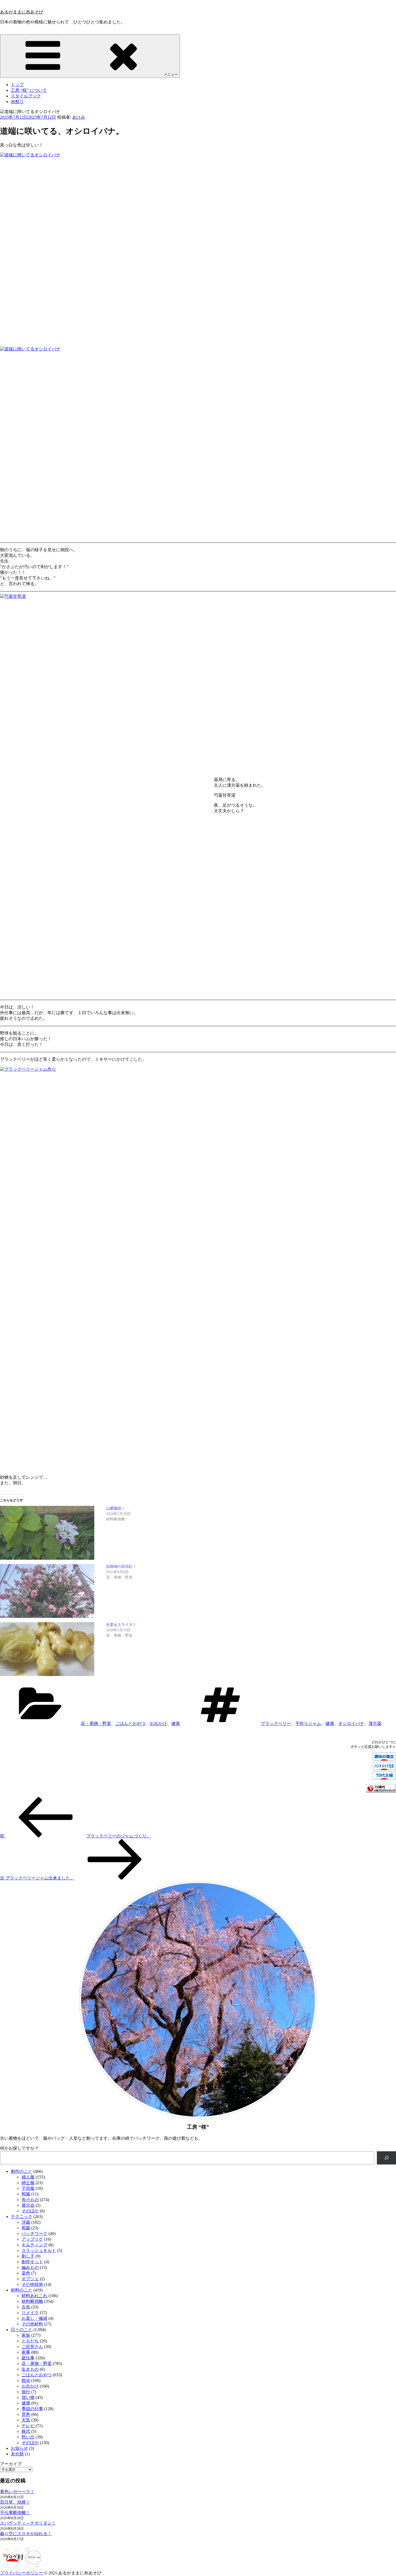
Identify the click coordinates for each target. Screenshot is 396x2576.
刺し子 (28, 2256)
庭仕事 (28, 2358)
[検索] (386, 2158)
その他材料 (32, 2324)
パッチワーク (34, 2234)
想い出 (28, 2437)
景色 (26, 2414)
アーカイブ (11, 2464)
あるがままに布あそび (22, 12)
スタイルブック (26, 96)
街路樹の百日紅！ (121, 1567)
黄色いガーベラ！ (17, 2492)
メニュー (171, 74)
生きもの (30, 2369)
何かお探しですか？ (19, 2148)
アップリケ (32, 2239)
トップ (17, 85)
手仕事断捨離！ (15, 2513)
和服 (26, 2194)
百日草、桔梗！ (15, 2502)
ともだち (30, 2341)
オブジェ (30, 2279)
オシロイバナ (351, 1723)
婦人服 (28, 2177)
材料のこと (22, 2290)
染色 (26, 2273)
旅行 (26, 2392)
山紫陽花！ (116, 1508)
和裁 (26, 2228)
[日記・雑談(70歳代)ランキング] (381, 1791)
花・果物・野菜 (96, 1723)
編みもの (30, 2267)
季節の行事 (32, 2409)
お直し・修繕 (34, 2318)
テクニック (22, 2217)
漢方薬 (375, 1723)
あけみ (79, 117)
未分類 (17, 2454)
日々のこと (22, 2330)
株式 (26, 2431)
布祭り (17, 102)
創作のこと (22, 2171)
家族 (26, 2335)
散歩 (26, 2380)
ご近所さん (32, 2347)
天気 (26, 2420)
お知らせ (19, 2448)
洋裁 (26, 2222)
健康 (176, 1723)
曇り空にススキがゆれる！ (26, 2534)
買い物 (28, 2397)
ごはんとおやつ (130, 1723)
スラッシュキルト (39, 2250)
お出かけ (158, 1723)
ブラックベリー (276, 1723)
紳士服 (28, 2183)
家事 (26, 2352)
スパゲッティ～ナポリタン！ (28, 2523)
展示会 (28, 2205)
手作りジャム (308, 1723)
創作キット (32, 2262)
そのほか (30, 2211)
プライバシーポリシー (22, 2573)
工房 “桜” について (29, 90)
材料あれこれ (34, 2296)
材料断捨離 (32, 2301)
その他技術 (32, 2284)
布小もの (30, 2200)
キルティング (34, 2245)
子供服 (28, 2188)
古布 (26, 2307)
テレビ (28, 2426)
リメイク (30, 2313)
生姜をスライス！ (121, 1625)
